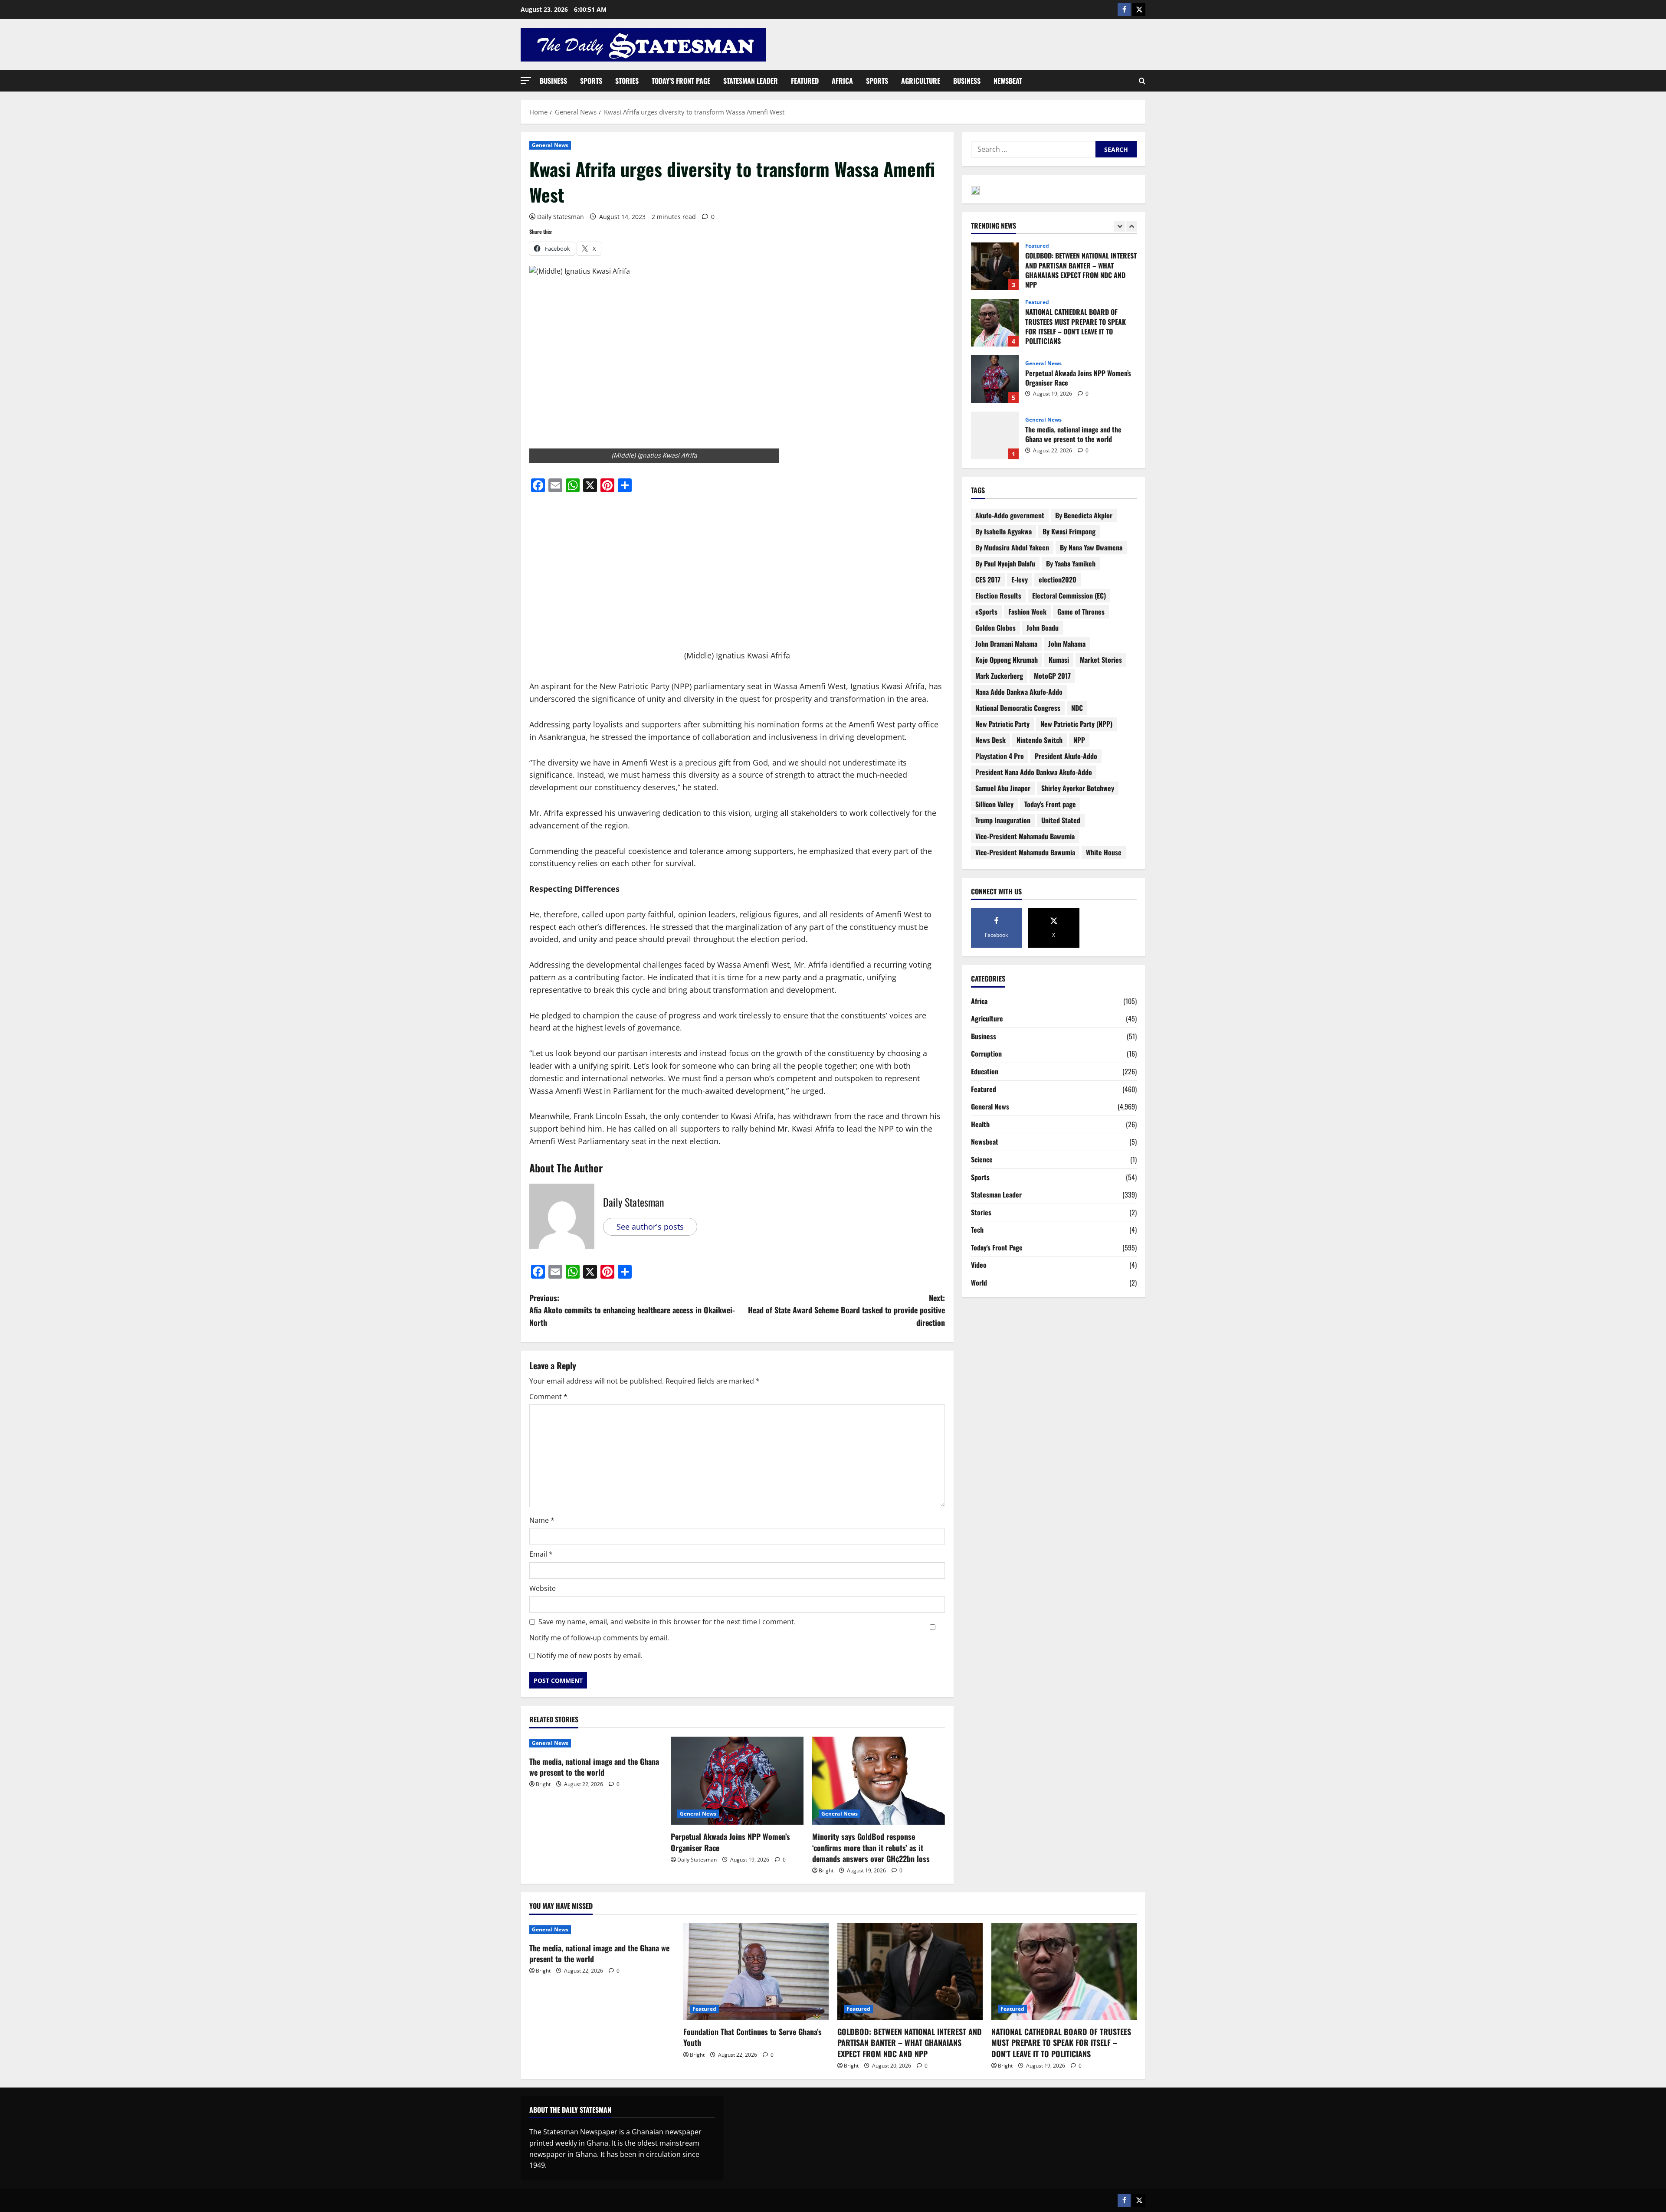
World (979, 1283)
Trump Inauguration (1003, 820)
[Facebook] (1124, 10)
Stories (627, 81)
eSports (986, 612)
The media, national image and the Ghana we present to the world (594, 1767)
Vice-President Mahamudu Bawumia (1025, 852)
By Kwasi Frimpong (1069, 531)
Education (985, 1071)
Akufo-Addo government (1010, 515)
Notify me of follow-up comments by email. (599, 1638)
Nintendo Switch (1040, 740)
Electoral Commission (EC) (1069, 596)
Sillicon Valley (994, 804)
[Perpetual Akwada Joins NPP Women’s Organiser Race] (737, 1781)
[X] (1139, 10)
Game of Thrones (1081, 612)
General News (550, 145)
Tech (977, 1230)
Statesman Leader (751, 81)
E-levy (1020, 579)
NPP (1079, 740)
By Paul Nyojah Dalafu (1005, 563)
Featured (805, 81)
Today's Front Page (997, 1247)
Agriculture (921, 81)
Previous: (632, 1310)
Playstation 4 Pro (1000, 756)
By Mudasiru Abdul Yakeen (1012, 547)
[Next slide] (1131, 226)
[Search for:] (1033, 149)
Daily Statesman (561, 217)
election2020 (1058, 579)
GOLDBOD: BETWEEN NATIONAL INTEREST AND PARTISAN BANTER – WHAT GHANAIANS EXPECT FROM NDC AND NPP (910, 2042)
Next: (846, 1310)
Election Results (998, 596)
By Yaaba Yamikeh (1071, 563)
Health (980, 1124)
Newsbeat (1008, 81)
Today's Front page (1050, 804)
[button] (526, 80)
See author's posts (650, 1227)
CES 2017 (988, 579)
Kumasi (1059, 660)
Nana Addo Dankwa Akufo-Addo (1019, 692)
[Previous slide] (1120, 226)
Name (542, 1520)
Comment (548, 1397)
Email (541, 1554)
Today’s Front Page (681, 81)
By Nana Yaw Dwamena (1091, 547)
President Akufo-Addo (1066, 756)
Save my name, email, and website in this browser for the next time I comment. (667, 1622)
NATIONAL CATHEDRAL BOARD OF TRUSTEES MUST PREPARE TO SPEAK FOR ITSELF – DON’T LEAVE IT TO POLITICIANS (995, 266)
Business (553, 81)
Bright (543, 1784)
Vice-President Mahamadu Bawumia (1025, 836)
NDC (1077, 708)
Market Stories (1101, 660)
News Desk (990, 740)
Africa (842, 81)
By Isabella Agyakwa (1004, 531)
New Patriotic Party (1002, 724)
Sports (591, 81)
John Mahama (1067, 644)
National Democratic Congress (1018, 708)
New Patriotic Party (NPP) (1076, 724)
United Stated (1061, 820)
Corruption (986, 1054)
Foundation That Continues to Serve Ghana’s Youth (995, 435)
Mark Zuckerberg (999, 676)
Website (543, 1588)
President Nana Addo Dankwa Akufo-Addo (1034, 772)
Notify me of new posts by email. (590, 1656)
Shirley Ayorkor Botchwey (1078, 788)
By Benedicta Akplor (1084, 515)
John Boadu (1043, 628)
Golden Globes (995, 628)
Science (982, 1159)
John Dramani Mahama (1006, 644)
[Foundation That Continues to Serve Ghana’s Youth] (756, 1971)
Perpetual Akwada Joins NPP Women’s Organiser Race (730, 1842)
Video (979, 1265)
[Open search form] (1142, 81)
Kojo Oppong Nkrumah (1007, 660)
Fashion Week (1027, 612)
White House (1104, 852)
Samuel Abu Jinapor (1003, 788)
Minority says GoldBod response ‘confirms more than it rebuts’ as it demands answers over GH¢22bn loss (872, 1847)
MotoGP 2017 (1052, 676)
